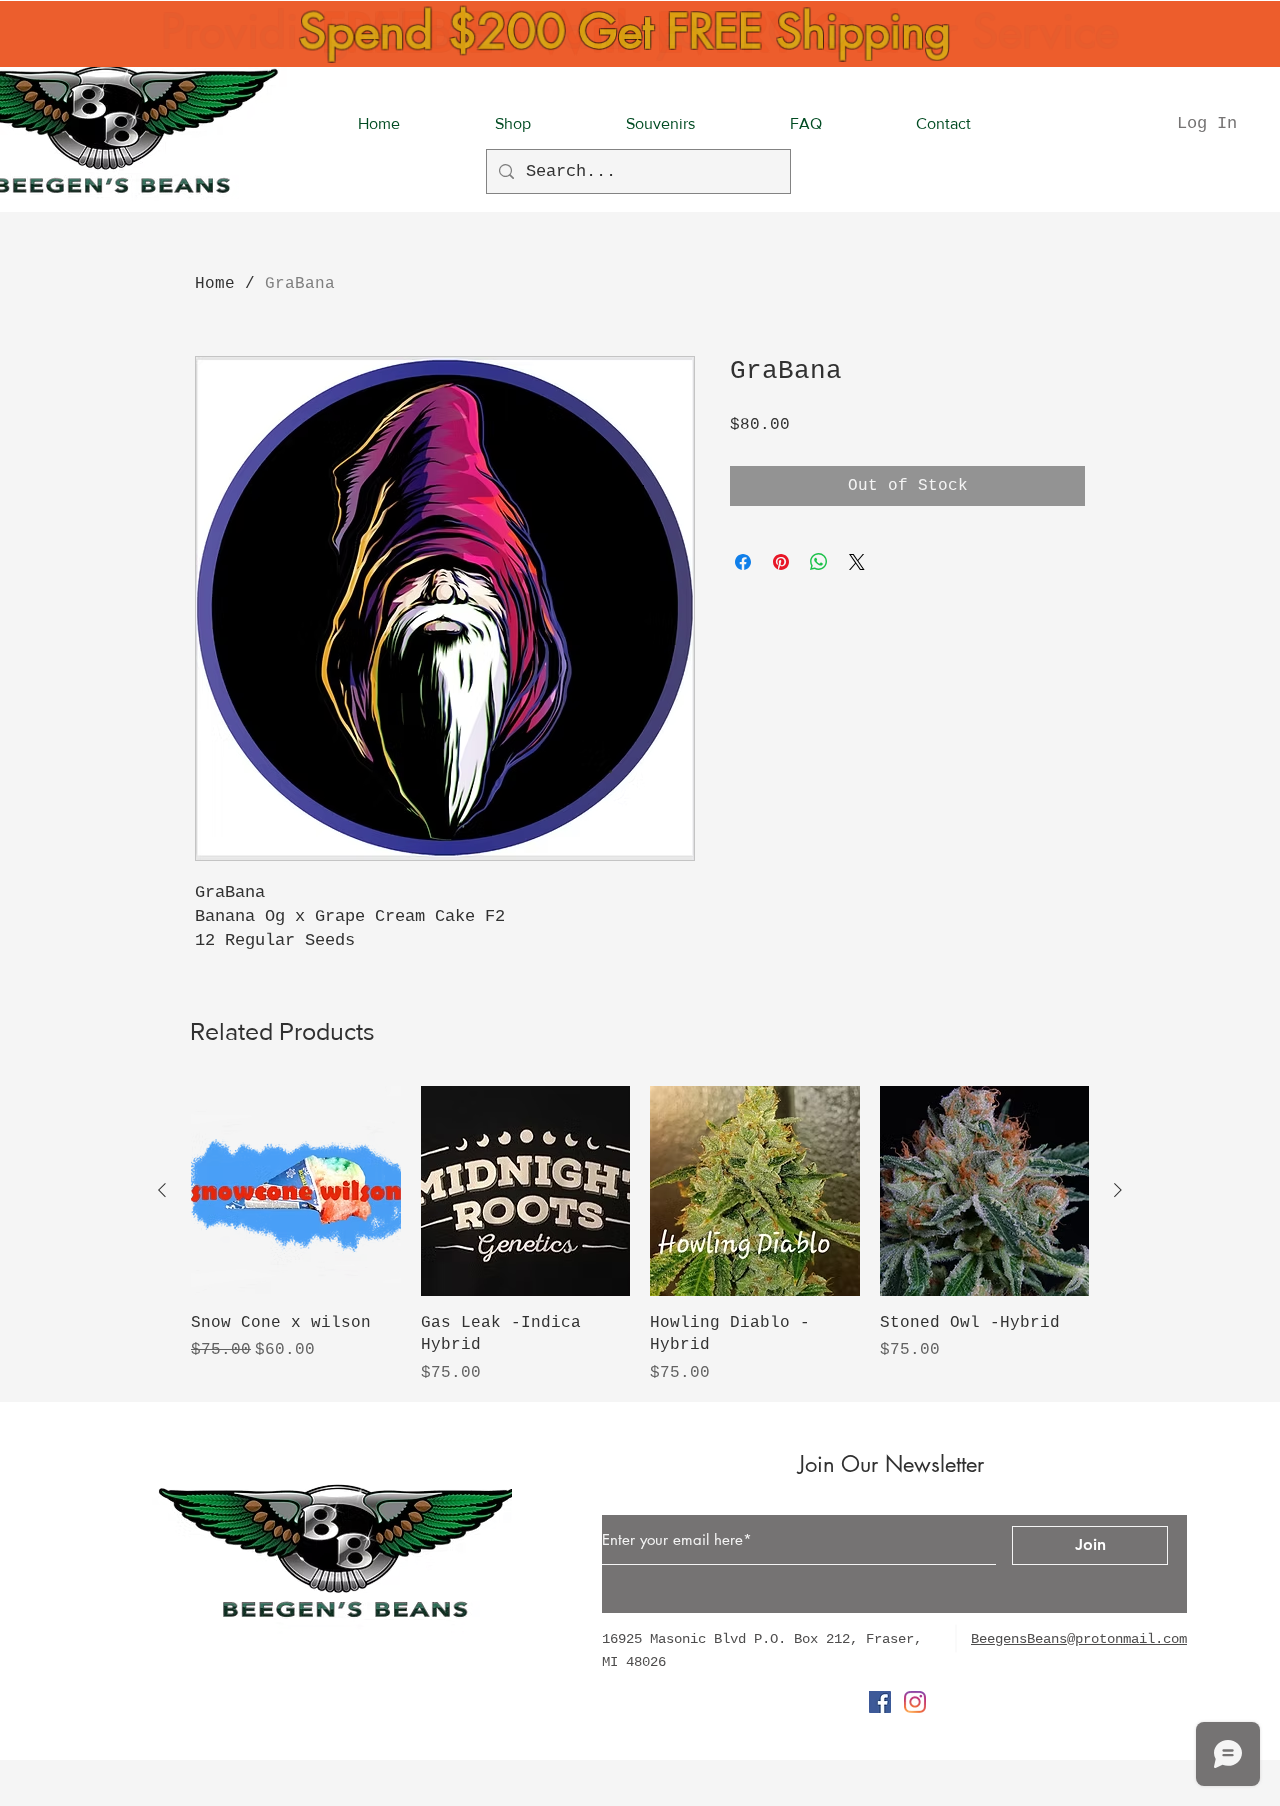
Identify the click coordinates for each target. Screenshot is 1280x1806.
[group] (640, 1235)
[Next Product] (1118, 1190)
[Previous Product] (162, 1190)
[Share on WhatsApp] (819, 562)
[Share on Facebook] (743, 562)
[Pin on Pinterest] (781, 562)
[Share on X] (857, 562)
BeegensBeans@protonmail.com (1079, 1639)
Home (215, 284)
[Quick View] (296, 1191)
